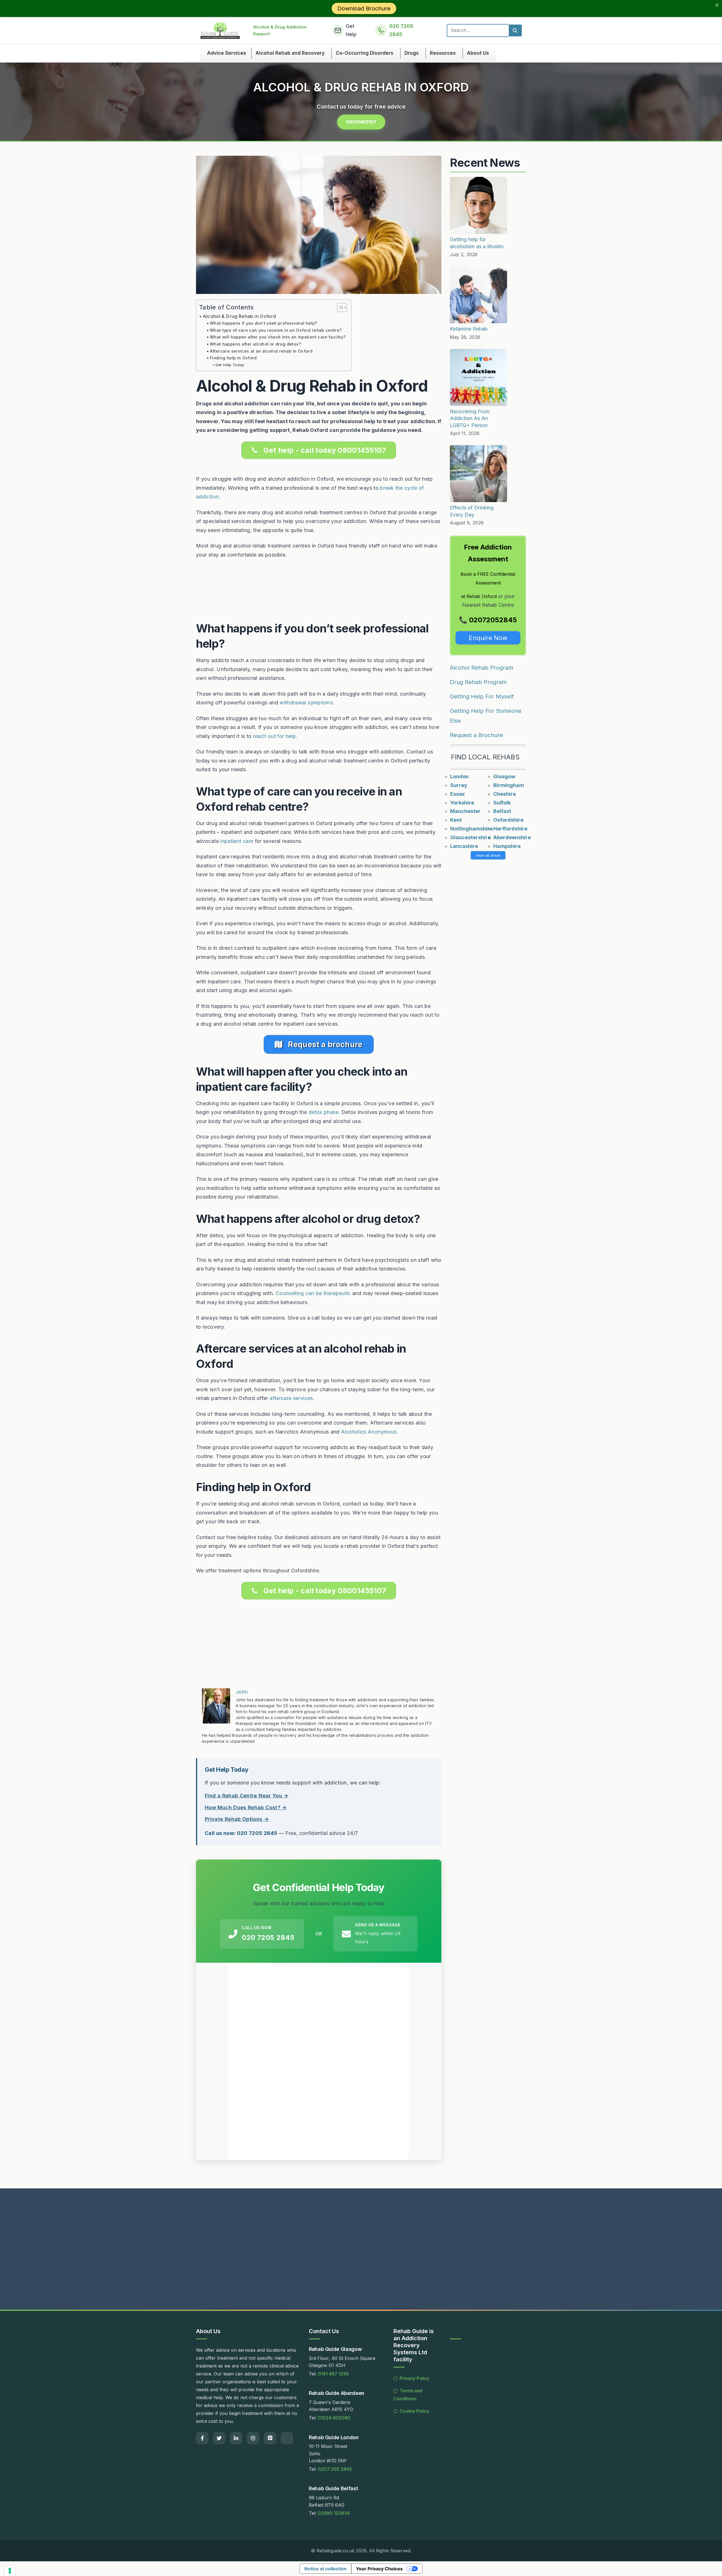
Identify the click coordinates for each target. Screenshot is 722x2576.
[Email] (287, 2438)
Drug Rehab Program (478, 682)
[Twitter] (219, 2438)
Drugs (412, 53)
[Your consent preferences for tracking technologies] (10, 2571)
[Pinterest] (270, 2438)
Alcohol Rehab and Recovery (290, 53)
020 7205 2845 (268, 1938)
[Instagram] (253, 2438)
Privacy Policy (415, 2378)
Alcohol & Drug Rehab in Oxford (239, 316)
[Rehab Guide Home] (220, 30)
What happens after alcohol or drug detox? (256, 344)
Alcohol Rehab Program (482, 668)
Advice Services (227, 53)
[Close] (717, 5)
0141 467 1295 (333, 2374)
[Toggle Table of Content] (339, 307)
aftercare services (291, 1398)
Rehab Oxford (482, 596)
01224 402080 (334, 2418)
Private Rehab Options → (237, 1819)
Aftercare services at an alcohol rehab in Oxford (261, 351)
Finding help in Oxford (233, 358)
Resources (443, 53)
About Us (478, 53)
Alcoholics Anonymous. (370, 1432)
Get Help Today (230, 365)
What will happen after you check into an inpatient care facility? (278, 337)
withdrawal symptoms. (307, 703)
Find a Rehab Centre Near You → (247, 1796)
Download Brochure (364, 8)
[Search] (515, 30)
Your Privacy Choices (379, 2569)
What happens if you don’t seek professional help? (264, 323)
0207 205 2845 (335, 2469)
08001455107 (361, 122)
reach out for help (274, 736)
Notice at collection (325, 2569)
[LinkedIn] (236, 2438)
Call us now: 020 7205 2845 (241, 1833)
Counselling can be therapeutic (313, 1293)
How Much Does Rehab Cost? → (246, 1807)
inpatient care (237, 841)
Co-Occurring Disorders (365, 53)
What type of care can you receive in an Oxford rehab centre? (276, 330)
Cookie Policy (414, 2411)
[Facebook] (202, 2438)
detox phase (323, 1112)
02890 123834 (334, 2513)
